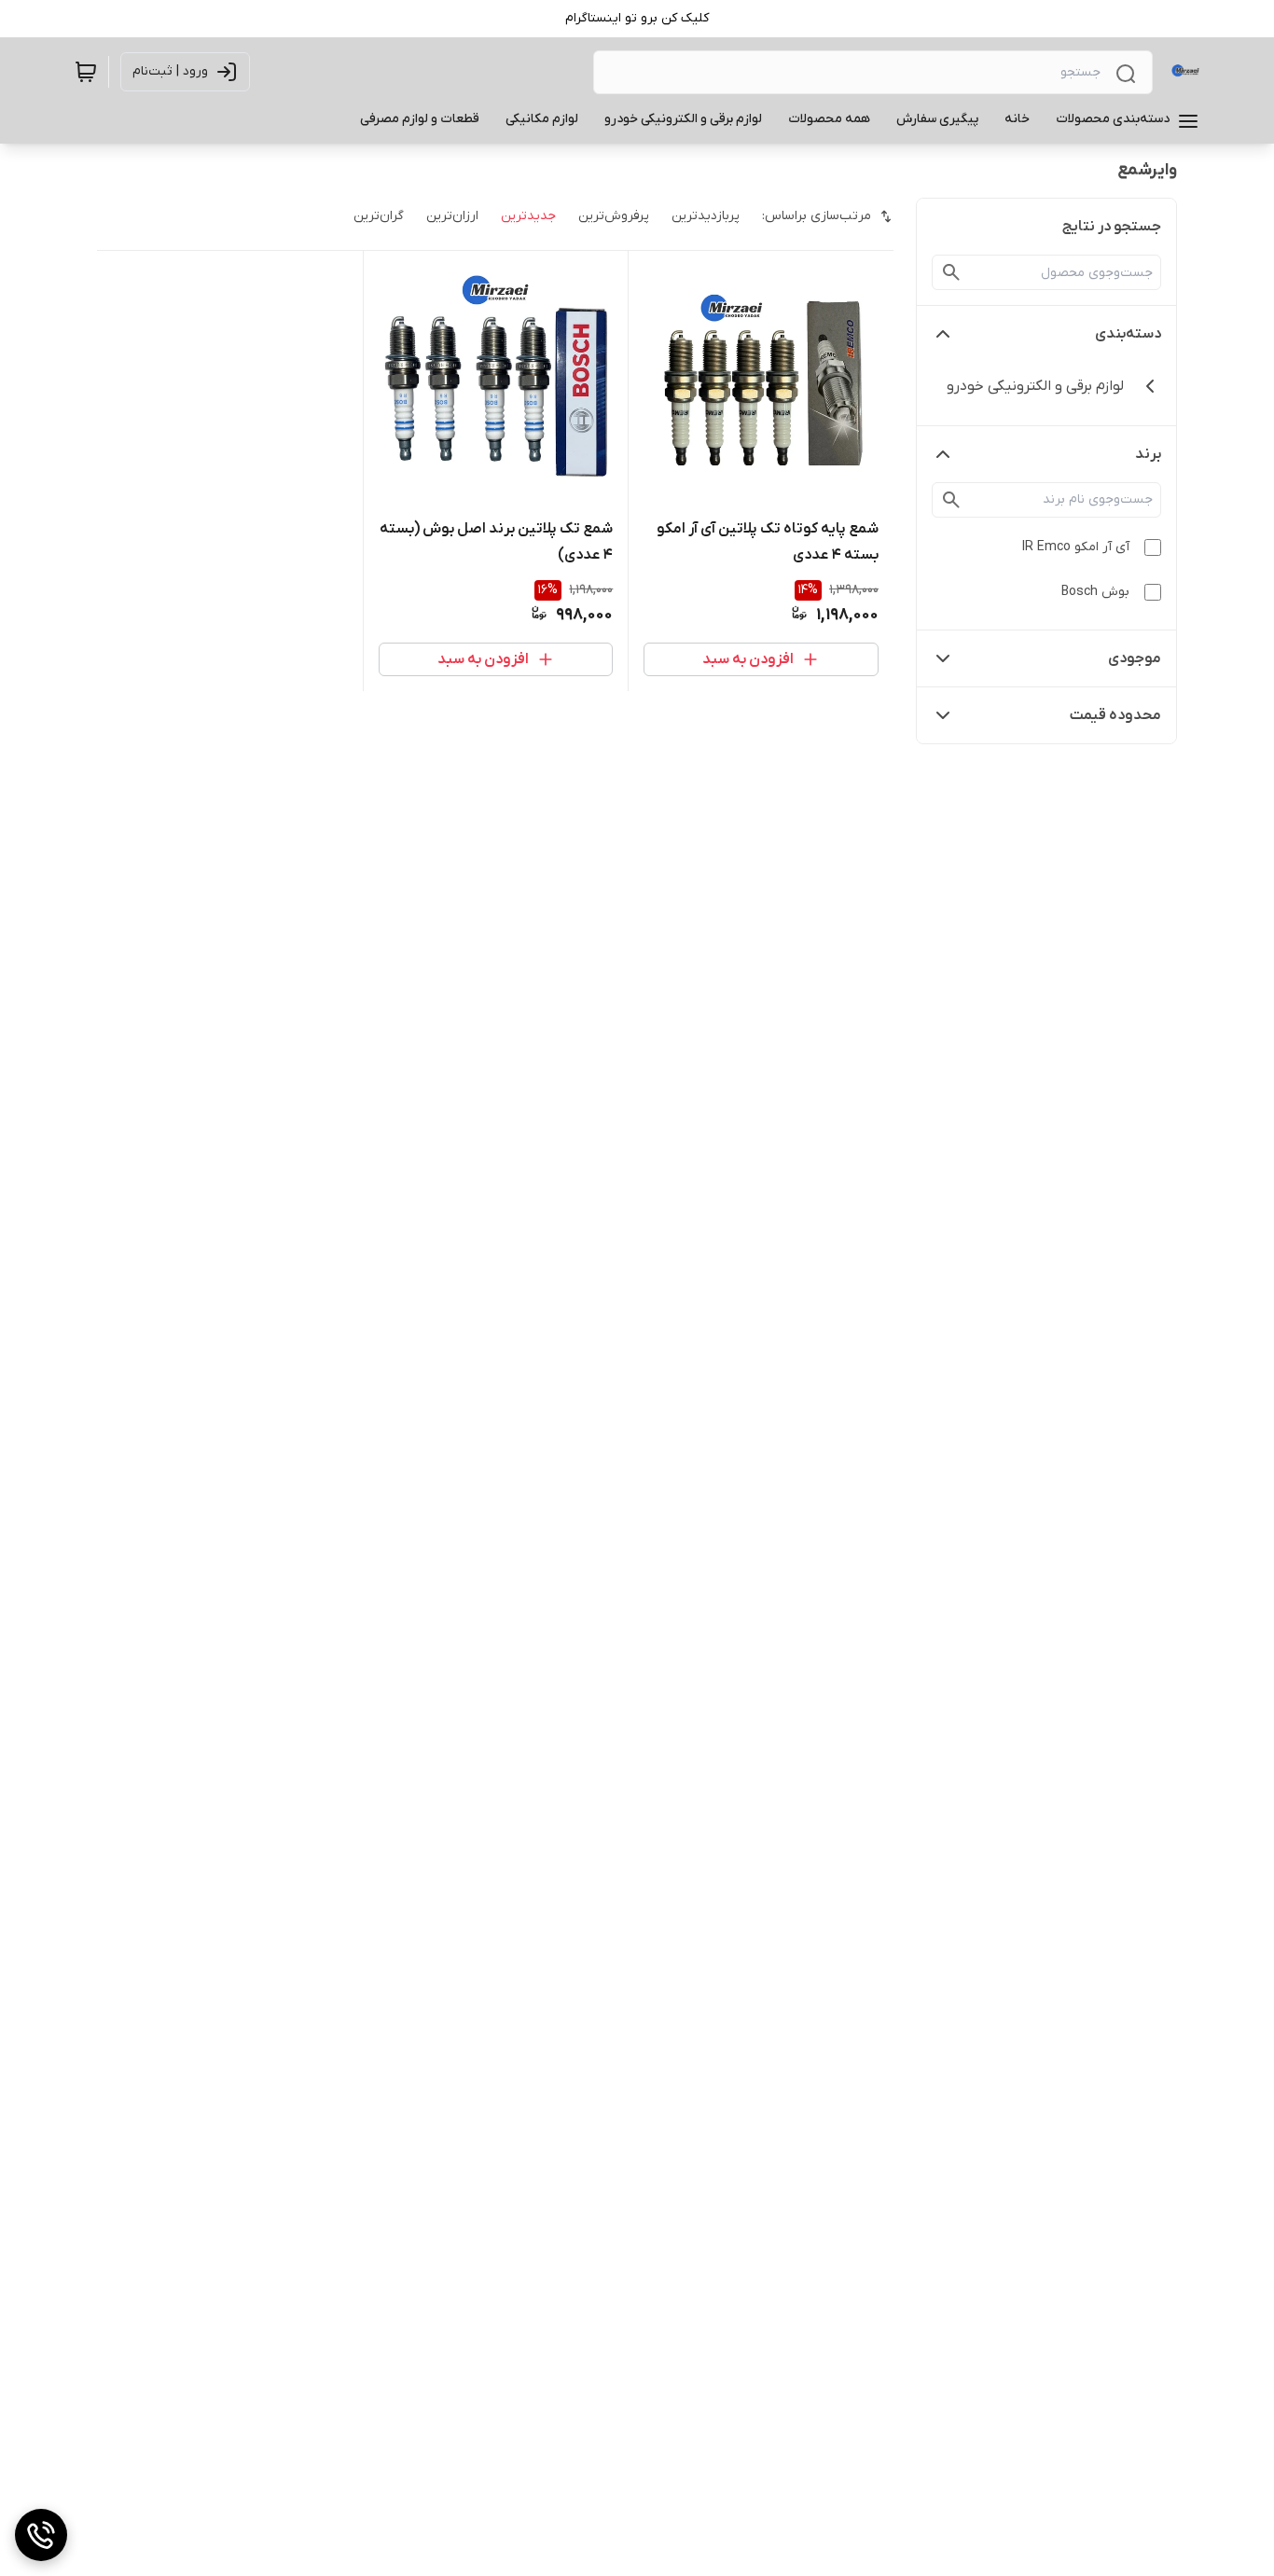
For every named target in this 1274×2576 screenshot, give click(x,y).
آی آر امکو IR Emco (1076, 547)
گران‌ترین (379, 216)
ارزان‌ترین (452, 216)
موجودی (1135, 658)
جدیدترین (528, 216)
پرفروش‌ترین (614, 216)
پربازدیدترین (706, 216)
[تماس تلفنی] (41, 2535)
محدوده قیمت (1115, 715)
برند (1148, 454)
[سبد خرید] (86, 72)
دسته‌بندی (1128, 334)
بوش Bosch (1095, 592)
